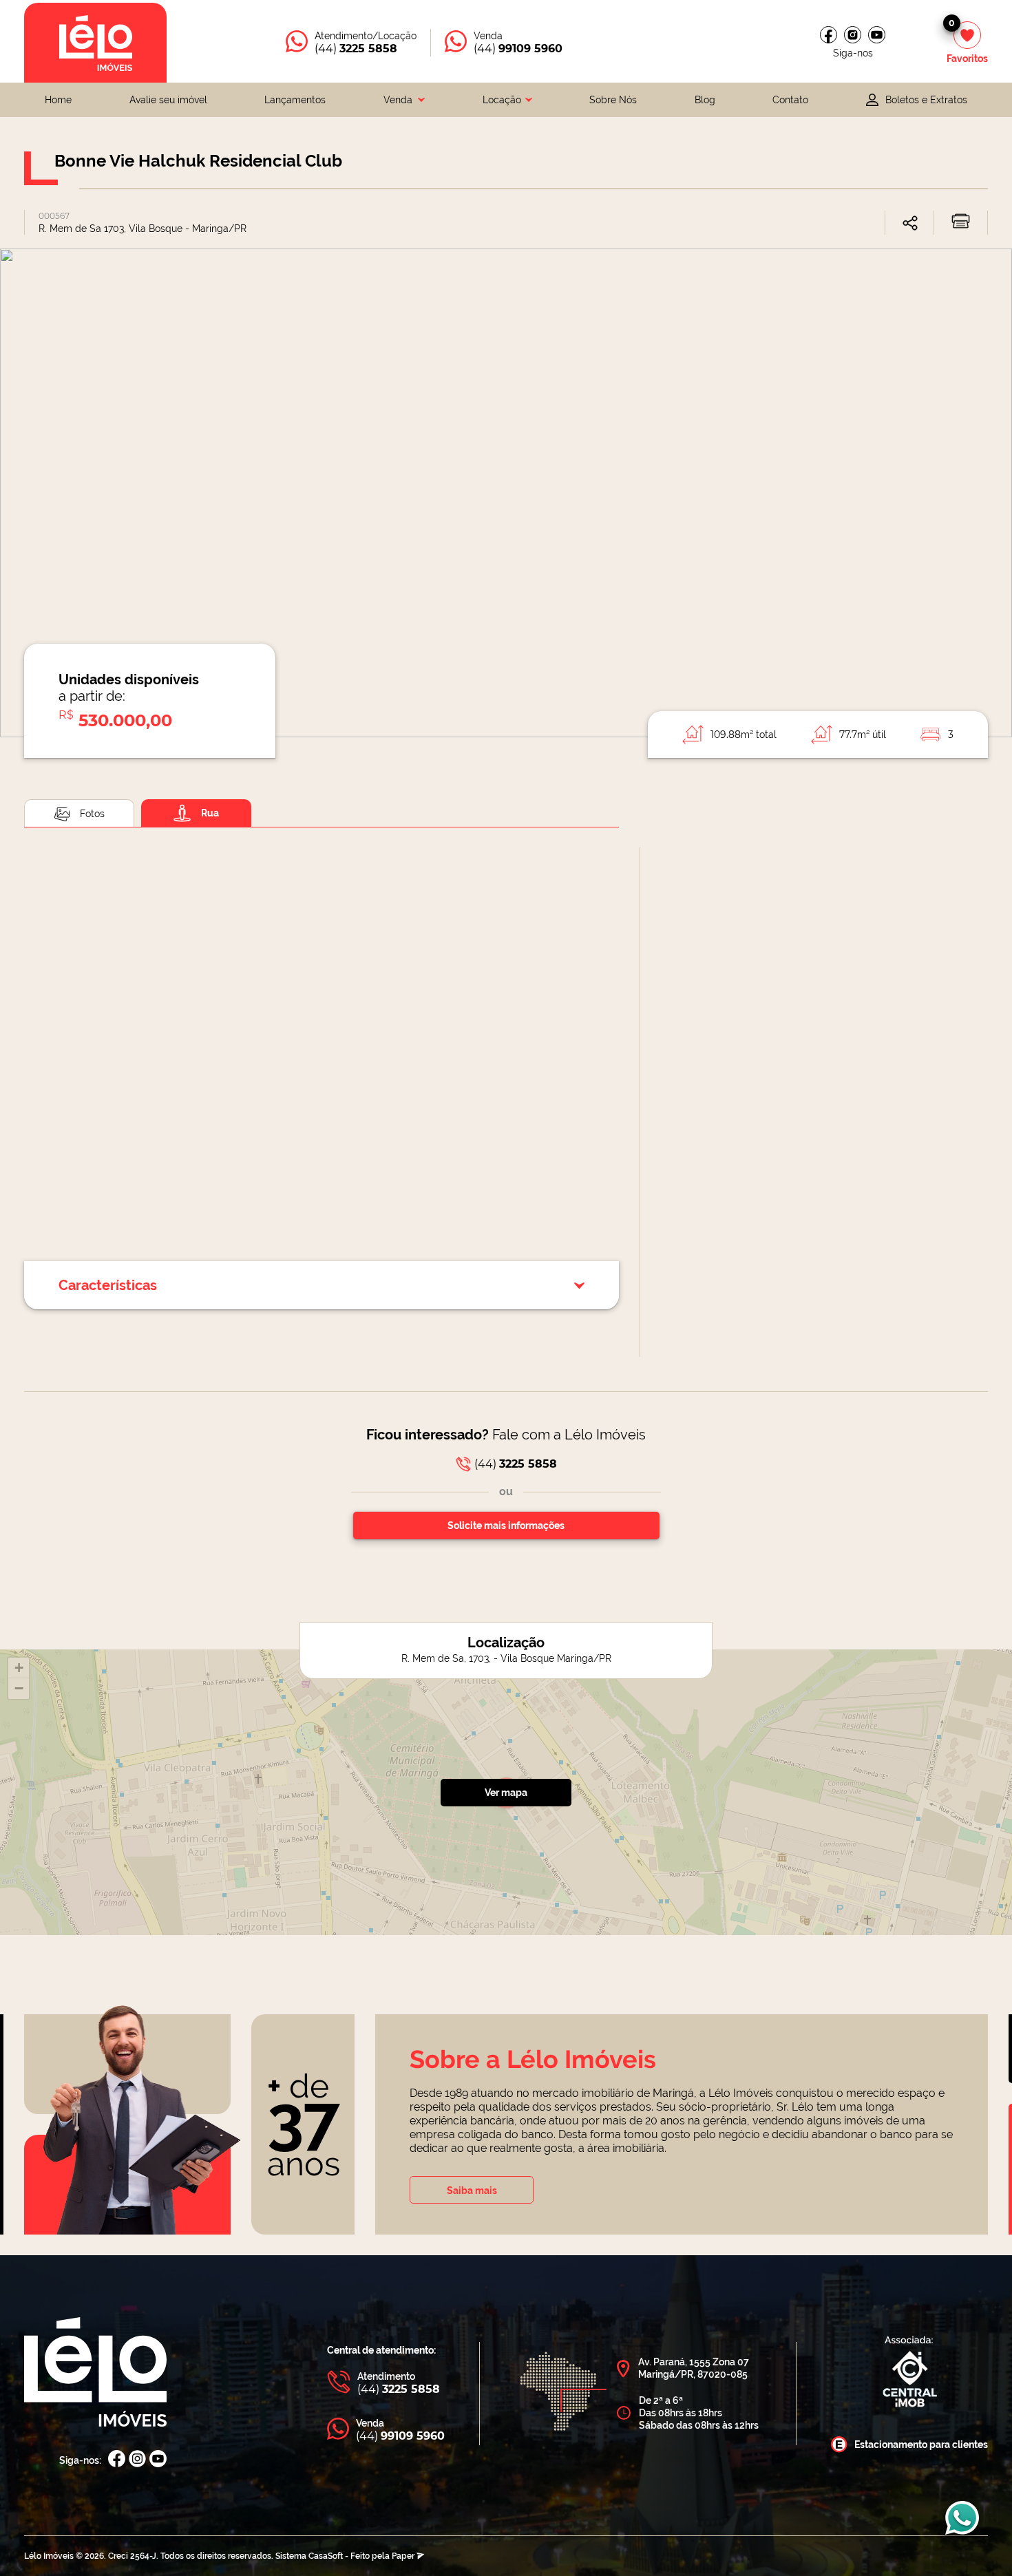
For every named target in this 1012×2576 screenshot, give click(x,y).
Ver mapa (506, 1793)
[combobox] (404, 100)
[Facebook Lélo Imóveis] (117, 2460)
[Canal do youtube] (877, 35)
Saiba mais (472, 2190)
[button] (19, 1668)
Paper (404, 2556)
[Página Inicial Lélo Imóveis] (95, 2373)
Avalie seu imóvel (168, 100)
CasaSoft (326, 2556)
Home (58, 100)
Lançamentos (295, 100)
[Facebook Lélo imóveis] (829, 35)
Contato (790, 100)
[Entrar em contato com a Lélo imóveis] (962, 2525)
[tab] (79, 813)
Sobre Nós (613, 100)
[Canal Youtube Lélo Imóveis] (158, 2460)
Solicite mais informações (506, 1525)
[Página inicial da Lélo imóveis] (95, 43)
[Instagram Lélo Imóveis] (853, 35)
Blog (705, 100)
